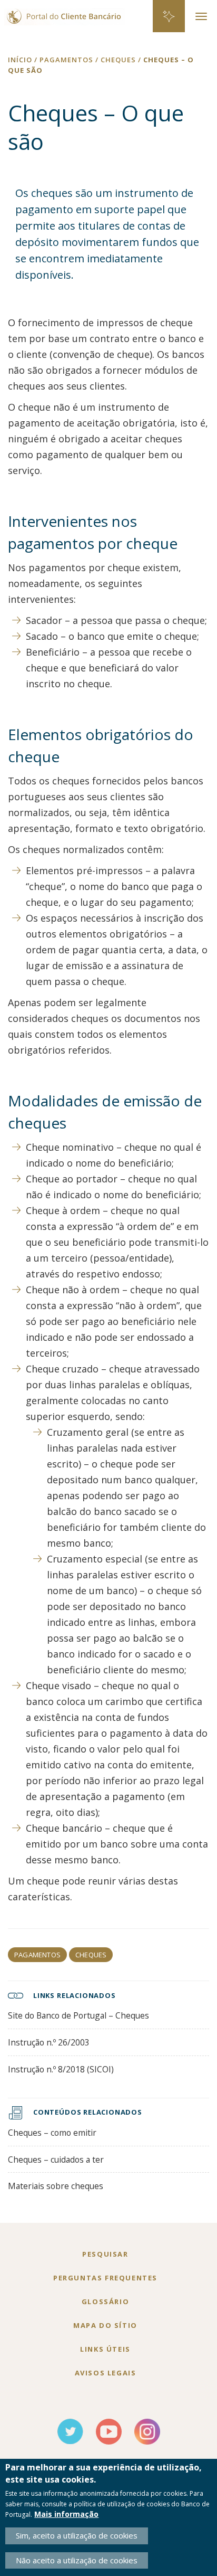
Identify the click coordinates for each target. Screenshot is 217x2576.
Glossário (105, 2302)
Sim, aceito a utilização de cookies (77, 2535)
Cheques (91, 1955)
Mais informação (66, 2514)
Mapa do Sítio (105, 2325)
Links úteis (105, 2349)
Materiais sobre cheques (56, 2186)
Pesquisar (105, 2254)
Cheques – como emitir (52, 2133)
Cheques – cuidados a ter (56, 2160)
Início (20, 60)
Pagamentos (37, 1955)
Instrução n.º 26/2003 (49, 2042)
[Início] (62, 12)
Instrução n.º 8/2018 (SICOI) (61, 2069)
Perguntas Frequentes (105, 2278)
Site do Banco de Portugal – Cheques (78, 2015)
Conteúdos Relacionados (88, 2112)
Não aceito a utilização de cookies (77, 2560)
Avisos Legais (106, 2373)
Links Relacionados (75, 1995)
